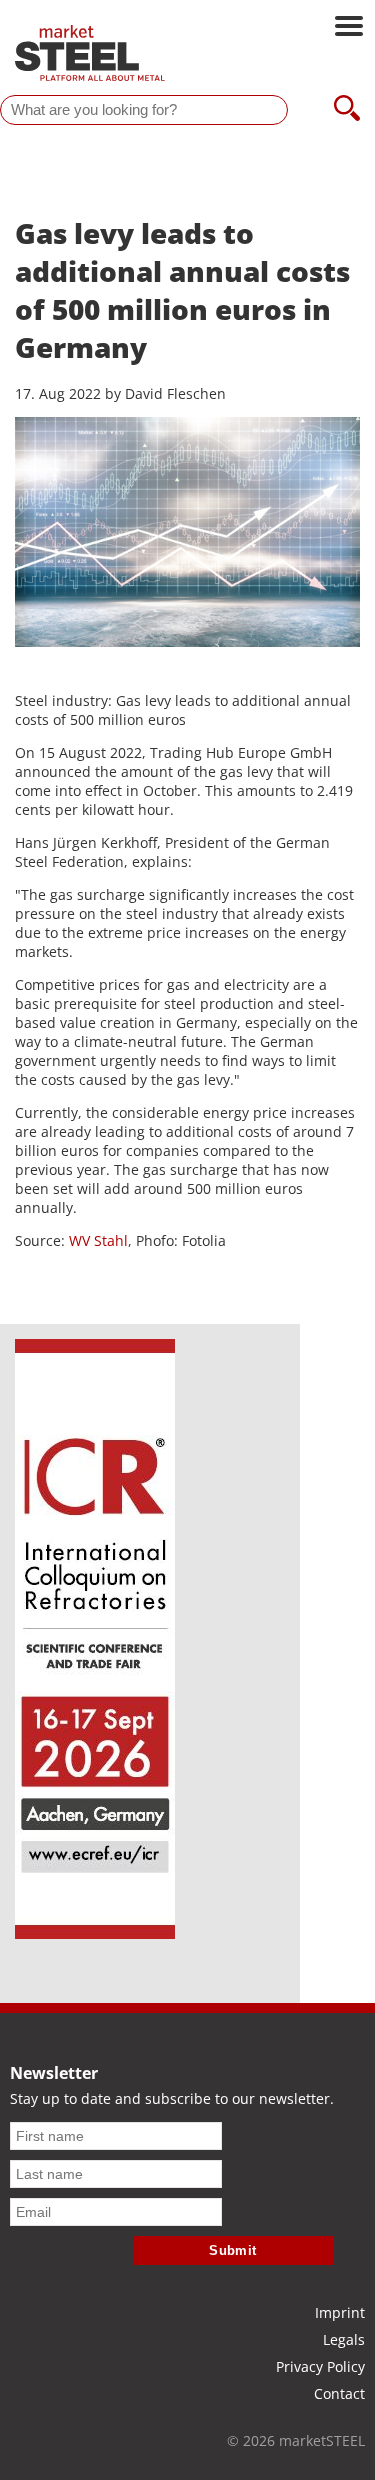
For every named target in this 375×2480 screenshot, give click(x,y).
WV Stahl (98, 1240)
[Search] (347, 110)
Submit (233, 2250)
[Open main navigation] (349, 28)
